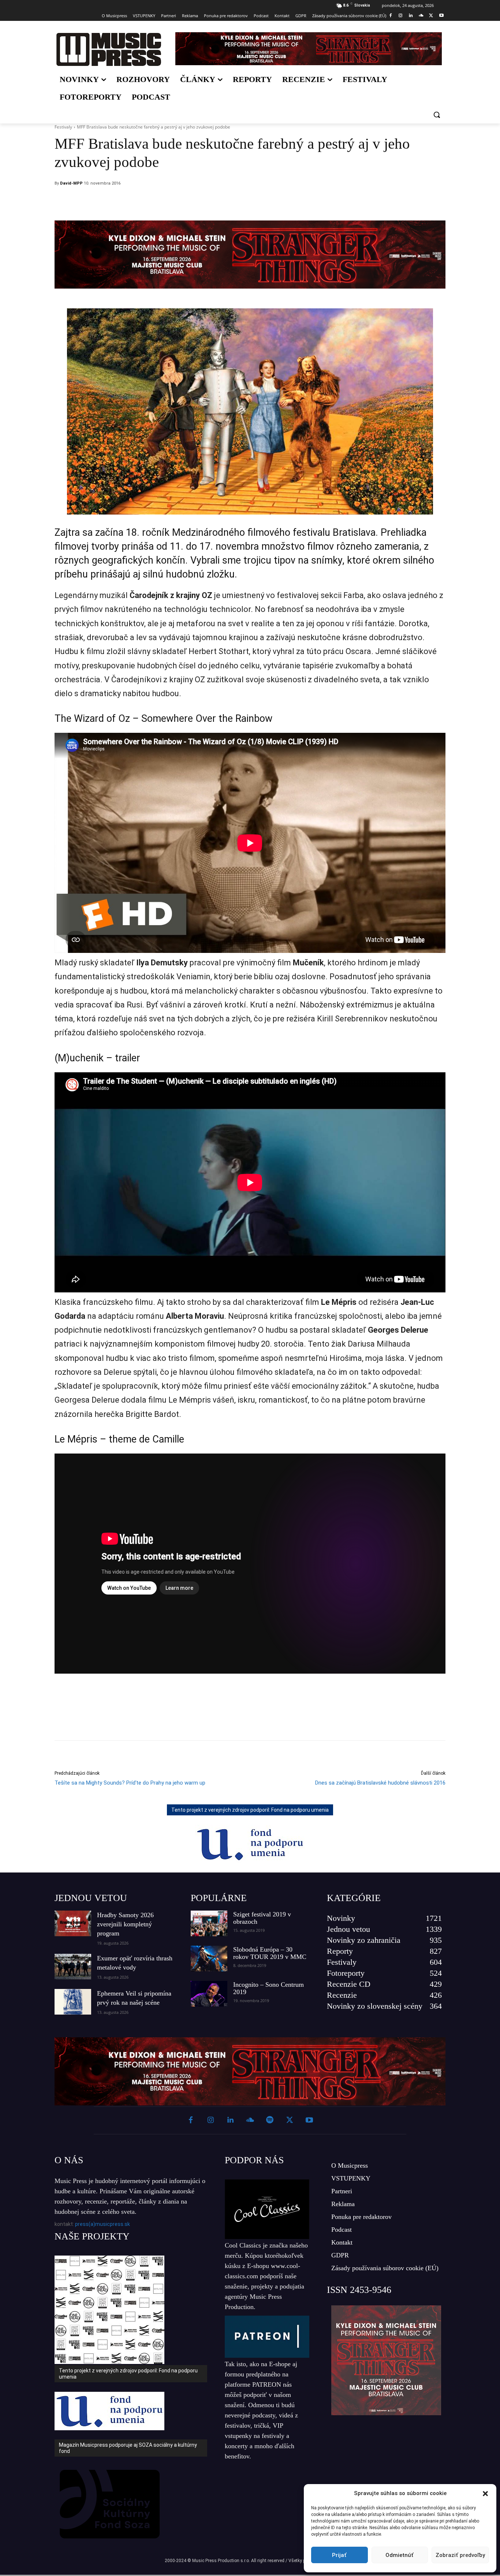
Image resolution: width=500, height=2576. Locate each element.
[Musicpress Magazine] (109, 49)
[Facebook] (390, 16)
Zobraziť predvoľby (460, 2555)
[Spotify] (270, 2120)
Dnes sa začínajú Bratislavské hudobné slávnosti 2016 (380, 1783)
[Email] (299, 202)
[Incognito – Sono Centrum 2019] (209, 1994)
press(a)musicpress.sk (102, 2224)
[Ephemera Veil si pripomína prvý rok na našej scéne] (73, 2002)
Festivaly (63, 127)
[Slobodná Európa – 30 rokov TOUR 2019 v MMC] (209, 1959)
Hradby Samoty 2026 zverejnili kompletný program (125, 1924)
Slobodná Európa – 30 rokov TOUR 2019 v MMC (270, 1953)
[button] (485, 2494)
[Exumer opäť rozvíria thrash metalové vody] (73, 1967)
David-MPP (71, 183)
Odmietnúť (400, 2555)
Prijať (339, 2555)
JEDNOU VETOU (91, 1898)
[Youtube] (441, 16)
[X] (431, 16)
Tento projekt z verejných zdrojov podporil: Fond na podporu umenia (250, 1810)
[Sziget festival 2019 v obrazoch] (209, 1923)
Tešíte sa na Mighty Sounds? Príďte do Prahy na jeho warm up (130, 1783)
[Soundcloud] (421, 16)
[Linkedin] (411, 16)
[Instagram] (401, 16)
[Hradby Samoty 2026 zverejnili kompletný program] (73, 1923)
